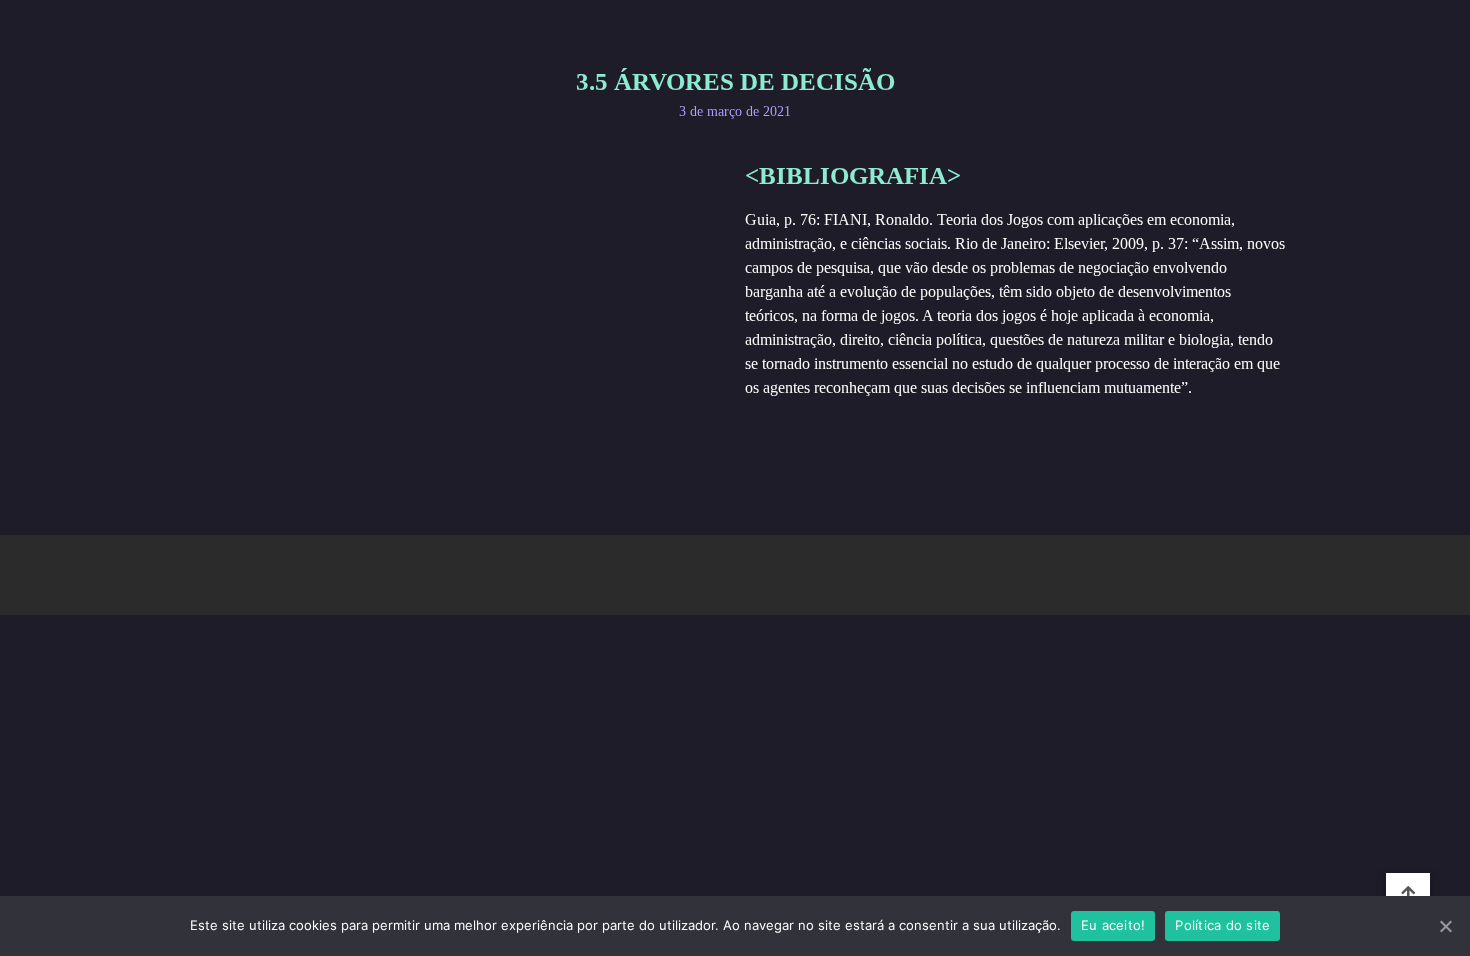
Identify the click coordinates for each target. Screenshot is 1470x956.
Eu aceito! (1113, 925)
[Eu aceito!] (1445, 926)
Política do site (1222, 925)
